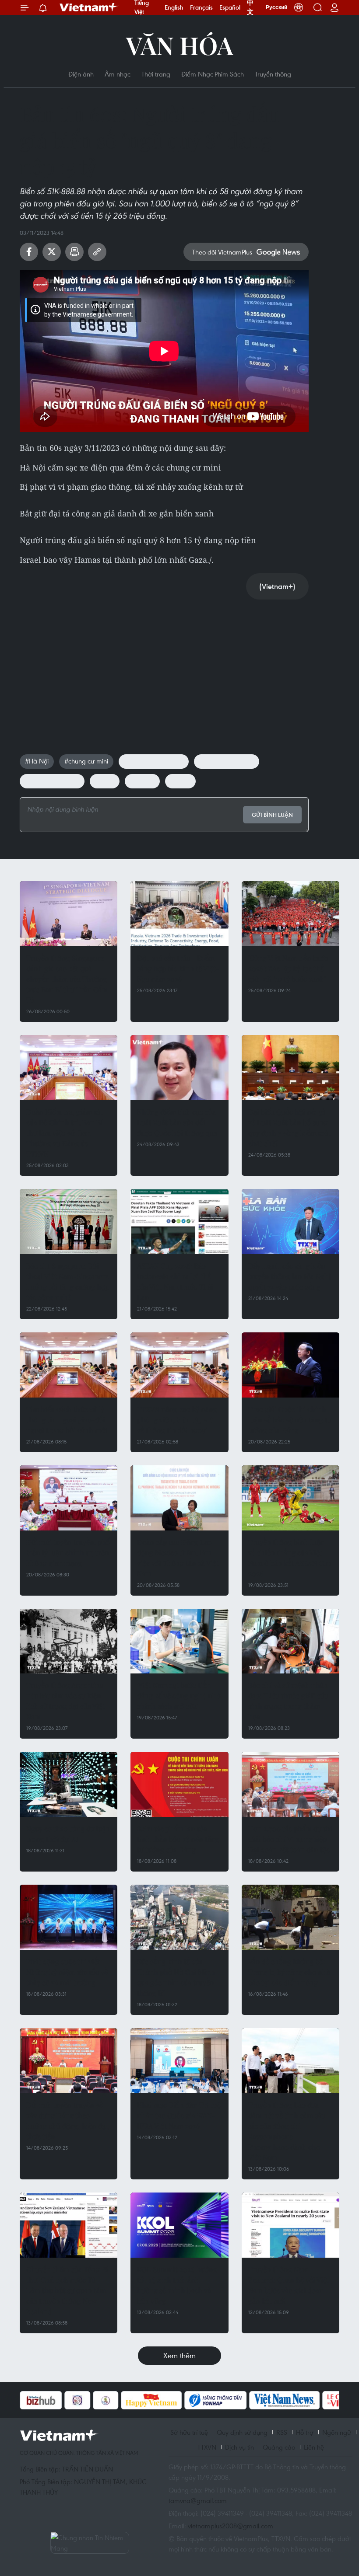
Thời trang (156, 74)
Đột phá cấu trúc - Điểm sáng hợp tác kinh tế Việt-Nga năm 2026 (178, 968)
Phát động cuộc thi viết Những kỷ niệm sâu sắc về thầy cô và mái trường (67, 1972)
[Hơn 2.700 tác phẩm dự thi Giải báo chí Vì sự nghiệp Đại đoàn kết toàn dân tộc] (290, 1784)
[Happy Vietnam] (107, 2400)
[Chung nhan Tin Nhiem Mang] (90, 2543)
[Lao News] (34, 2400)
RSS (282, 2432)
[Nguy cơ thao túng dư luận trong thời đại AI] (69, 1784)
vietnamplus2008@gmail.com (231, 2526)
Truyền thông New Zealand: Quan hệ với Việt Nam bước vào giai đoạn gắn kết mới (289, 2285)
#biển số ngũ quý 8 (52, 781)
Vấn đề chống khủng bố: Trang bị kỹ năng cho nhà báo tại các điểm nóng (289, 1972)
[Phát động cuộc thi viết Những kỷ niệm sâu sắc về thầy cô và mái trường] (69, 1917)
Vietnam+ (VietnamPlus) (89, 7)
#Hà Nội (37, 761)
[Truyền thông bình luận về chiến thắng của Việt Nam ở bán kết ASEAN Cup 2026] (290, 1498)
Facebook (29, 252)
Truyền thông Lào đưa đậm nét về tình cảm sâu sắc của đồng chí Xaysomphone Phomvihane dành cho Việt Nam (287, 2131)
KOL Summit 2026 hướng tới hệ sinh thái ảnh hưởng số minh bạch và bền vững (177, 2285)
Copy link (97, 252)
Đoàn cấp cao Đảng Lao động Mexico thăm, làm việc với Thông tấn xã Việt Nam (178, 1558)
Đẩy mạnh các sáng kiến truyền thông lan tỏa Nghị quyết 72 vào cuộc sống (290, 1276)
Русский (276, 7)
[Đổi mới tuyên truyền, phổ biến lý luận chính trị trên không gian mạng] (69, 1498)
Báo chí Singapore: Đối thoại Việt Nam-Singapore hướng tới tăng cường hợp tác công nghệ (68, 1281)
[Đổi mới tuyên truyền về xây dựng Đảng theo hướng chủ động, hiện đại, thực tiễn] (69, 2061)
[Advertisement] (164, 668)
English (174, 7)
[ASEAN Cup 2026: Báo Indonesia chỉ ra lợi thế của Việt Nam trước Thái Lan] (179, 1222)
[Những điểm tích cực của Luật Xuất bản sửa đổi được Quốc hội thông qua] (179, 1068)
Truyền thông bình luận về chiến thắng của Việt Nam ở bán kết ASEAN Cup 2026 (290, 1558)
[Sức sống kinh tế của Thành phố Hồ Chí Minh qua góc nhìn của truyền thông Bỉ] (179, 1917)
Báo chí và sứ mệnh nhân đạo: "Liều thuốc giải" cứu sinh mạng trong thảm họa (288, 1701)
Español (230, 7)
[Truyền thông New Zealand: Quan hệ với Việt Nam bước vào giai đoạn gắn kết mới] (290, 2225)
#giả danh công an (227, 761)
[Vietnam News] (241, 2400)
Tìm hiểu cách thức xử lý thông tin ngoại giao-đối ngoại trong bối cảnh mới (67, 1420)
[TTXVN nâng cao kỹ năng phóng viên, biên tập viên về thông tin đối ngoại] (179, 1365)
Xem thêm (179, 2355)
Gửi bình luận (272, 815)
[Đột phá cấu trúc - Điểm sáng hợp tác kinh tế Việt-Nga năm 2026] (179, 914)
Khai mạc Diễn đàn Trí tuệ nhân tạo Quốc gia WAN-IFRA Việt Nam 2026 (179, 2115)
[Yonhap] (172, 2400)
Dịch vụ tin (239, 2447)
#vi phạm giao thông (154, 761)
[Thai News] (62, 2400)
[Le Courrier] (303, 2400)
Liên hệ (314, 2447)
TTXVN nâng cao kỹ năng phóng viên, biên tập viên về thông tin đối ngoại (177, 1420)
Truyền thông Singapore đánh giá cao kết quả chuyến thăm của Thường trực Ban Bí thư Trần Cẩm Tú (67, 979)
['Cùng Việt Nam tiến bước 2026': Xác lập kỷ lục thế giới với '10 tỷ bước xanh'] (290, 914)
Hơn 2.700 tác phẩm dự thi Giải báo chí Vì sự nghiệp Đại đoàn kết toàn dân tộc (290, 1839)
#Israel (105, 781)
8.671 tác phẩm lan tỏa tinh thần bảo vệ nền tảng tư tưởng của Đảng (178, 1839)
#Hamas (142, 781)
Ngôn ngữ (337, 2432)
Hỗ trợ (305, 2432)
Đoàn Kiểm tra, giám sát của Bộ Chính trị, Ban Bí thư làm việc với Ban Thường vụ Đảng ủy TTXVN (65, 1133)
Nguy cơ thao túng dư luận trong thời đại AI (68, 1834)
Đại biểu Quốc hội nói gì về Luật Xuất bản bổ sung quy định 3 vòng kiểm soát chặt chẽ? (290, 1128)
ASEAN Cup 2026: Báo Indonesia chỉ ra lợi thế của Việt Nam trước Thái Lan (175, 1281)
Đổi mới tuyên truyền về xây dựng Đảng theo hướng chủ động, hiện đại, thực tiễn (68, 2121)
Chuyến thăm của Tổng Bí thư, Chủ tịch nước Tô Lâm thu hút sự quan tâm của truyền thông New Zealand (67, 2290)
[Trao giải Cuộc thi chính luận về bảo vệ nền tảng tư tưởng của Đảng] (290, 1365)
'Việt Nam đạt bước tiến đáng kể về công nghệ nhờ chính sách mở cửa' (179, 1696)
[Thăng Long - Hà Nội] (299, 7)
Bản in (74, 252)
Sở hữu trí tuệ (189, 2432)
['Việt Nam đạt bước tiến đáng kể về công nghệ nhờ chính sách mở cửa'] (179, 1641)
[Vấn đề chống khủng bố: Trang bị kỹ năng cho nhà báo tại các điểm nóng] (290, 1917)
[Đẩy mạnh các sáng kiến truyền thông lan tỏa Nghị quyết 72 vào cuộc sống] (290, 1222)
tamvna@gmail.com (198, 2500)
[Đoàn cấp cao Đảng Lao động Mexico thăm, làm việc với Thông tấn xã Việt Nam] (179, 1498)
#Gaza (180, 781)
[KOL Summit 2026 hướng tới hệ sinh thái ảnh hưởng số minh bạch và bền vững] (179, 2225)
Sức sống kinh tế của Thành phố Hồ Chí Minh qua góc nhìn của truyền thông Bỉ (176, 1977)
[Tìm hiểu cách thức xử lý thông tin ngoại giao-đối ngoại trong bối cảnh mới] (69, 1365)
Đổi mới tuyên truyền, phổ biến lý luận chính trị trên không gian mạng (68, 1553)
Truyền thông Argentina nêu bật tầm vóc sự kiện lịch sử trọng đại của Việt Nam (66, 1701)
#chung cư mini (86, 761)
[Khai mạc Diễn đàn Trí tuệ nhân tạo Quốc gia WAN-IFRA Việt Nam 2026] (179, 2061)
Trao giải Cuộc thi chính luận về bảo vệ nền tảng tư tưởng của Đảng (290, 1420)
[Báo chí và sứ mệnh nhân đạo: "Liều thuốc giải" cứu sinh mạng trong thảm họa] (290, 1641)
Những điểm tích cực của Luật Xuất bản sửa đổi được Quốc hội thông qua (177, 1122)
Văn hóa (180, 45)
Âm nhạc (118, 74)
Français (201, 7)
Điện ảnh (81, 74)
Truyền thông (273, 74)
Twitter (52, 252)
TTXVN (207, 2447)
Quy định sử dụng (242, 2432)
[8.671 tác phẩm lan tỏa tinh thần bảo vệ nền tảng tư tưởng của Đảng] (179, 1784)
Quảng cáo (279, 2447)
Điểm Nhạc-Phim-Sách (213, 74)
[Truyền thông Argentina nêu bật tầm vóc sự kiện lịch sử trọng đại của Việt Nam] (69, 1641)
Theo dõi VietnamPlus (222, 252)
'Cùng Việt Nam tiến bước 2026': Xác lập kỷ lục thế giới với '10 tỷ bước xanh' (288, 968)
